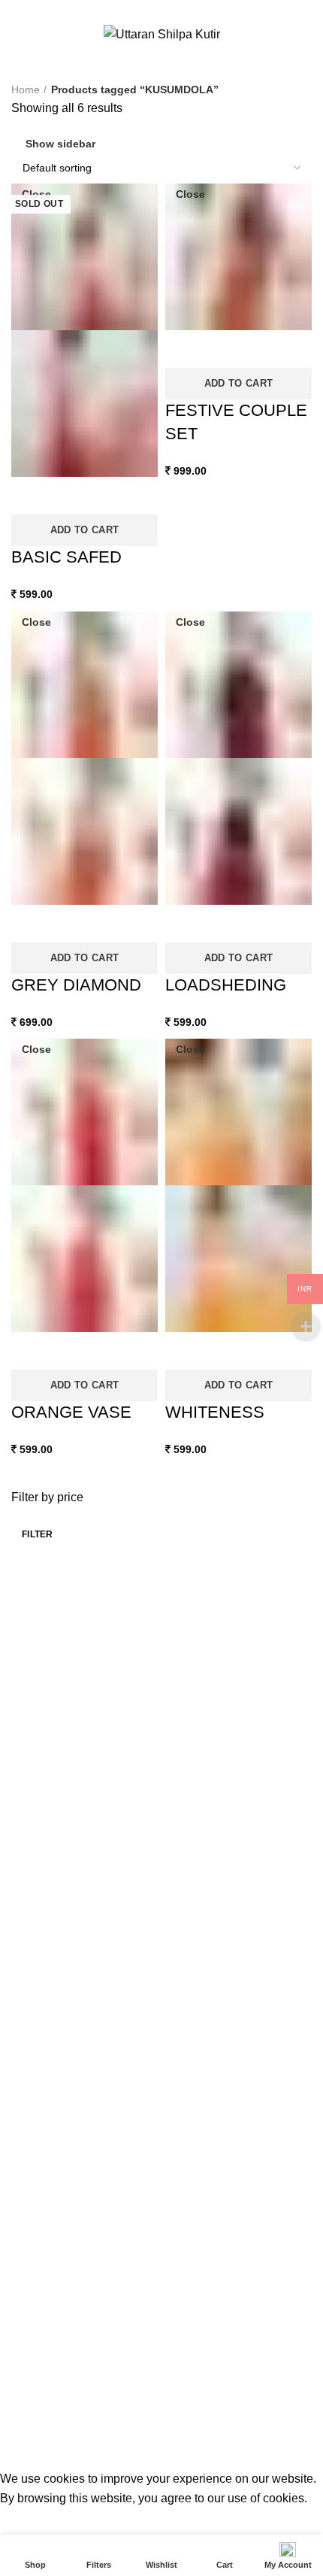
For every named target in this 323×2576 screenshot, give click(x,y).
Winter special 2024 (58, 2232)
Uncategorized (46, 2178)
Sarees (28, 1872)
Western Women (51, 2205)
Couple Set (38, 1924)
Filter (38, 1534)
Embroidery (39, 2044)
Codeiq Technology (249, 2448)
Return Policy (43, 1803)
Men (22, 1898)
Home (26, 90)
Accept (30, 2521)
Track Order (169, 9)
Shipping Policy (47, 1751)
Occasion (33, 2125)
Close (36, 194)
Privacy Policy (44, 1725)
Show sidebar (60, 144)
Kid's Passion (43, 2071)
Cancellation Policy (56, 1776)
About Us (33, 1673)
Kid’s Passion (43, 1950)
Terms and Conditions (63, 1699)
